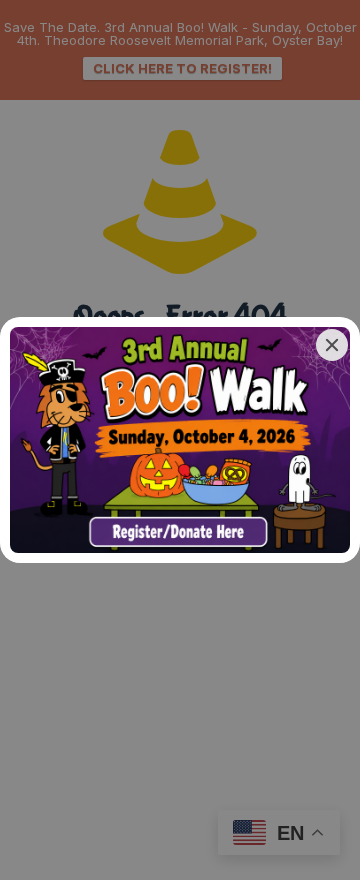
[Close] (332, 345)
